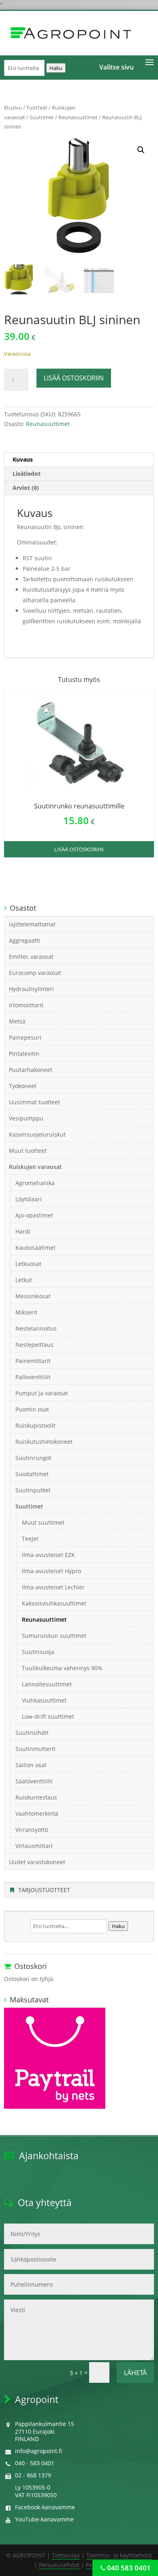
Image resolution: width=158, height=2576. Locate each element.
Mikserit (26, 1312)
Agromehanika (35, 1183)
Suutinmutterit (35, 1749)
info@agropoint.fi (38, 2451)
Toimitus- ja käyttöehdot (119, 2555)
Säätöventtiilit (34, 1781)
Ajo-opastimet (34, 1215)
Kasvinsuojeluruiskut (37, 1134)
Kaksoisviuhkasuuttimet (54, 1603)
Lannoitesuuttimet (47, 1684)
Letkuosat (28, 1264)
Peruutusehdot (59, 2565)
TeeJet (30, 1539)
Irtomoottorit (26, 1005)
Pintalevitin (24, 1054)
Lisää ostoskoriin (74, 378)
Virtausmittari (34, 1846)
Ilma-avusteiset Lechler (53, 1587)
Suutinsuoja (38, 1652)
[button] (141, 150)
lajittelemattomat (32, 924)
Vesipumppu (26, 1118)
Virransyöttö (32, 1830)
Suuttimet (42, 117)
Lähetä (135, 2373)
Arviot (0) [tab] (26, 488)
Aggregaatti (25, 940)
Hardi (23, 1231)
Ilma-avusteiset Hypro (51, 1571)
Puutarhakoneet (31, 1070)
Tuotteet (37, 108)
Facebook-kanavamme (45, 2507)
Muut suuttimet (43, 1522)
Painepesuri (25, 1037)
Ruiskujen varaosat (35, 1167)
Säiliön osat (31, 1765)
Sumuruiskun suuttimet (54, 1636)
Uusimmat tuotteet (34, 1102)
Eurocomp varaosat (35, 973)
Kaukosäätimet (35, 1248)
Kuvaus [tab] (23, 459)
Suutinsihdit (32, 1733)
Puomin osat (32, 1409)
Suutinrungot (33, 1458)
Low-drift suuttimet (48, 1716)
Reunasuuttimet (78, 117)
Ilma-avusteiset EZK (48, 1555)
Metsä (17, 1021)
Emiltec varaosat (31, 957)
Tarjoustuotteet (44, 1890)
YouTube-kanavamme (44, 2519)
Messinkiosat (33, 1296)
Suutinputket (33, 1490)
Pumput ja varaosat (42, 1393)
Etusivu (13, 108)
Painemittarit (33, 1361)
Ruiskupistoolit (35, 1425)
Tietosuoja (66, 2555)
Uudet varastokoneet (37, 1862)
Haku (56, 68)
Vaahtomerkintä (37, 1813)
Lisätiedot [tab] (27, 474)
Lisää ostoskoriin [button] (79, 849)
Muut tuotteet (28, 1151)
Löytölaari (29, 1199)
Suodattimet (32, 1474)
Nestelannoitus (36, 1328)
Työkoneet (23, 1086)
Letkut (24, 1280)
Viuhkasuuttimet (44, 1700)
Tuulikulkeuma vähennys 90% (62, 1668)
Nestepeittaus (34, 1345)
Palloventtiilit (33, 1377)
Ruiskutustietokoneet (44, 1442)
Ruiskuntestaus (36, 1797)
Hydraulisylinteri (31, 989)
